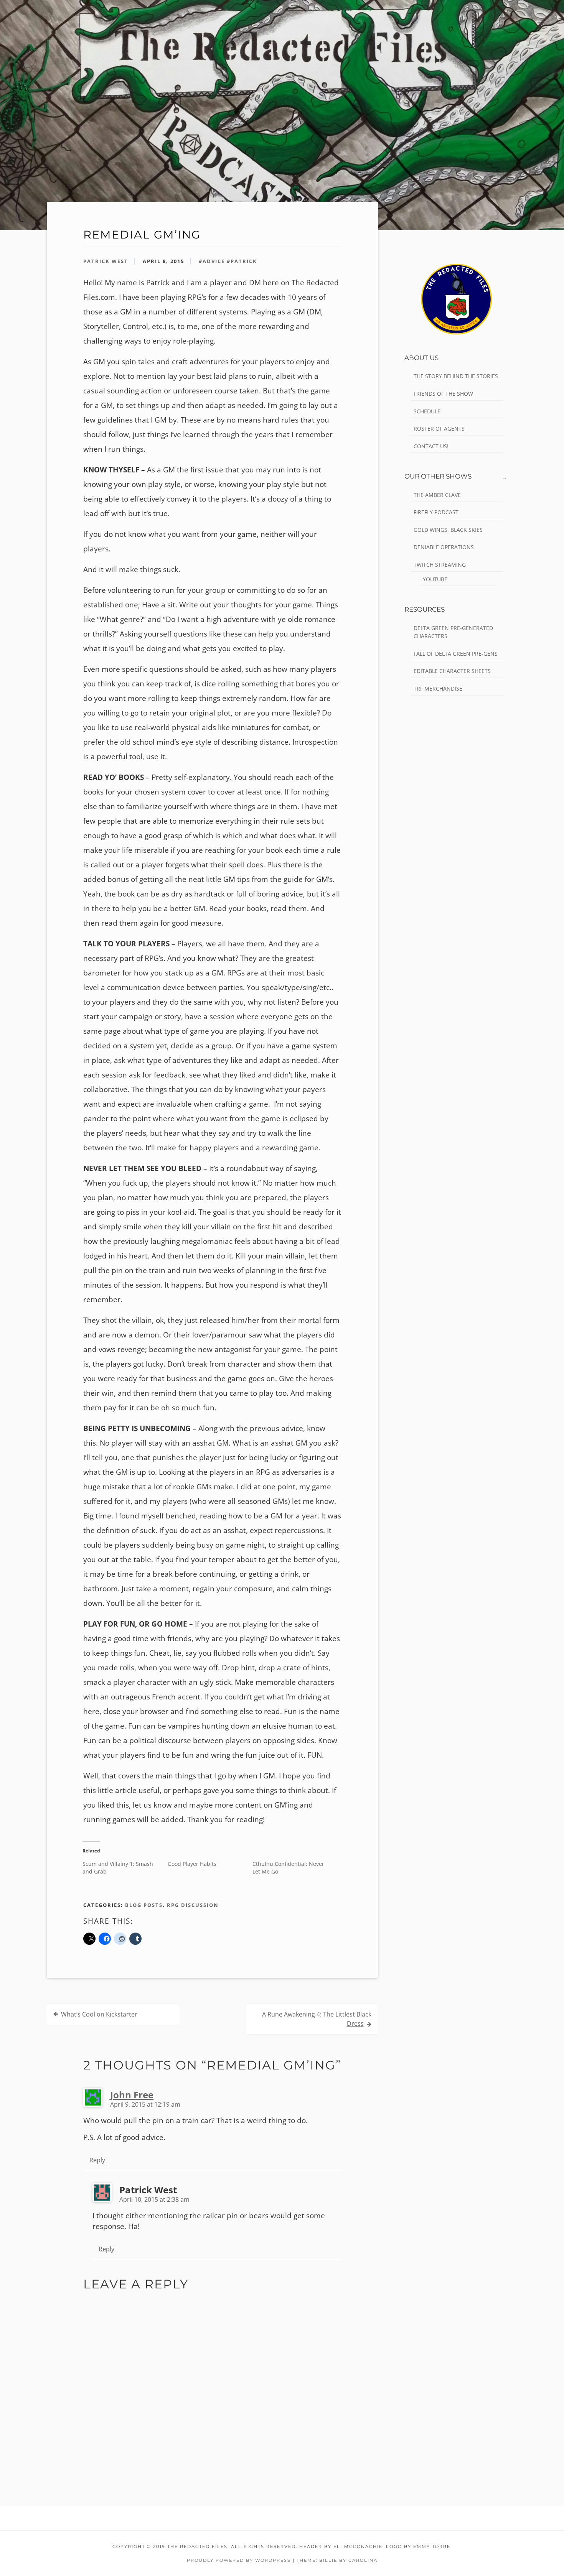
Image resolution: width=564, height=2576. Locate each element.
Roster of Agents (439, 429)
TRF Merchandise (438, 688)
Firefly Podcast (436, 512)
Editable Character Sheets (452, 671)
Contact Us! (431, 446)
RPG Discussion (193, 1905)
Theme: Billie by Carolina (337, 2560)
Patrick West (106, 261)
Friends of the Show (443, 394)
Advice (214, 261)
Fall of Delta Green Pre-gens (456, 654)
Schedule (427, 411)
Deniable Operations (444, 547)
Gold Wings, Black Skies (448, 530)
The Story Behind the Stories (456, 376)
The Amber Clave (437, 495)
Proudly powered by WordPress (239, 2560)
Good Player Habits (192, 1864)
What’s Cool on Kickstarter (99, 2014)
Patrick (244, 261)
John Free (132, 2095)
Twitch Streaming (440, 565)
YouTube (435, 579)
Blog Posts (144, 1905)
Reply (97, 2160)
